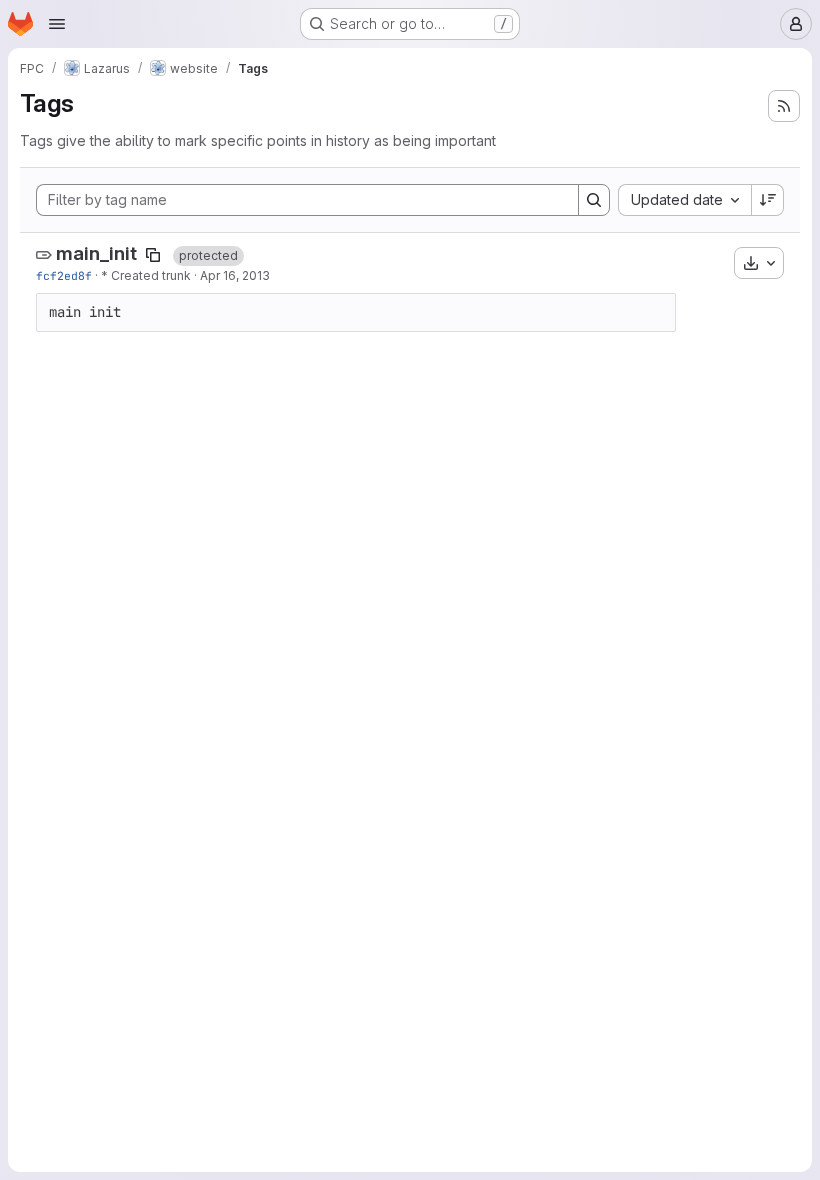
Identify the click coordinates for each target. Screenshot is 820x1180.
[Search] (594, 200)
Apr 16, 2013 (235, 275)
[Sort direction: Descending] (768, 200)
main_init (96, 253)
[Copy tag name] (153, 255)
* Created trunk (146, 275)
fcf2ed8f (64, 275)
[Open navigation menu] (57, 24)
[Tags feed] (784, 106)
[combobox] (684, 200)
